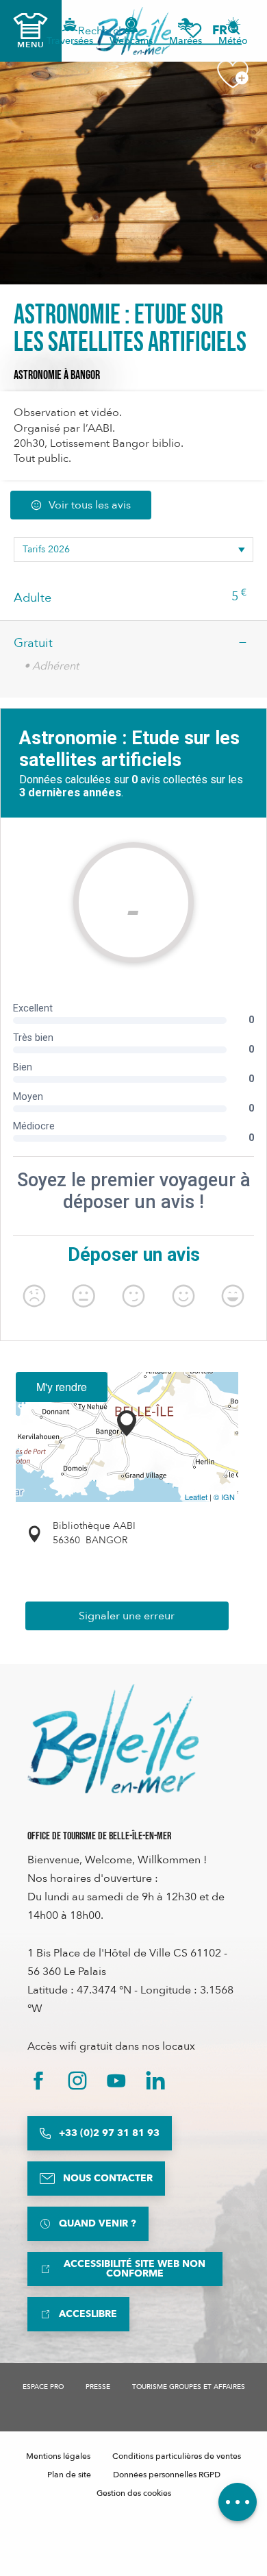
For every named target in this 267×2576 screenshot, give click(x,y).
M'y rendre (62, 1387)
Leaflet (196, 1497)
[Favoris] (193, 30)
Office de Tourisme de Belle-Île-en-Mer (99, 1836)
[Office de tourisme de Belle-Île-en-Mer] (113, 1739)
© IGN (224, 1497)
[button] (224, 30)
